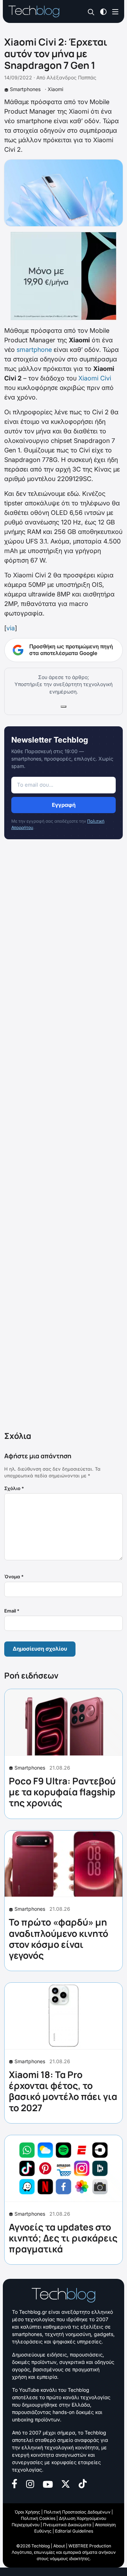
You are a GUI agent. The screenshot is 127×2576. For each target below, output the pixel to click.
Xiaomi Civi (95, 378)
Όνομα (14, 1577)
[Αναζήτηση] (91, 12)
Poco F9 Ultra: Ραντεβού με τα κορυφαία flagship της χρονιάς (62, 1792)
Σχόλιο (14, 1488)
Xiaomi (55, 89)
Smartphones (25, 89)
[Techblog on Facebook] (15, 2483)
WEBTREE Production (90, 2546)
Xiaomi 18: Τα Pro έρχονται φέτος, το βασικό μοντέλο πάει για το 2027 (63, 2091)
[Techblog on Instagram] (30, 2483)
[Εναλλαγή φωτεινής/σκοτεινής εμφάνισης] (103, 11)
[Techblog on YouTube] (48, 2484)
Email (12, 1611)
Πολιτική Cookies (38, 2518)
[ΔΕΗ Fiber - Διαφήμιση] (64, 276)
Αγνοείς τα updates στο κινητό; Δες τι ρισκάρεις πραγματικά (63, 2238)
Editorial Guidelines (74, 2531)
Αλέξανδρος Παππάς (71, 77)
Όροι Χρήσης (27, 2512)
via (11, 628)
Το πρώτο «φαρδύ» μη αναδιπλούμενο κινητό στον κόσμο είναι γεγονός (59, 1939)
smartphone (34, 350)
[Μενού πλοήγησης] (115, 11)
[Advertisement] (64, 1137)
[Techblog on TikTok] (83, 2483)
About (59, 2546)
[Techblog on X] (66, 2483)
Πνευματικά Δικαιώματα (67, 2525)
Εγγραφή (64, 805)
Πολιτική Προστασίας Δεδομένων (77, 2512)
